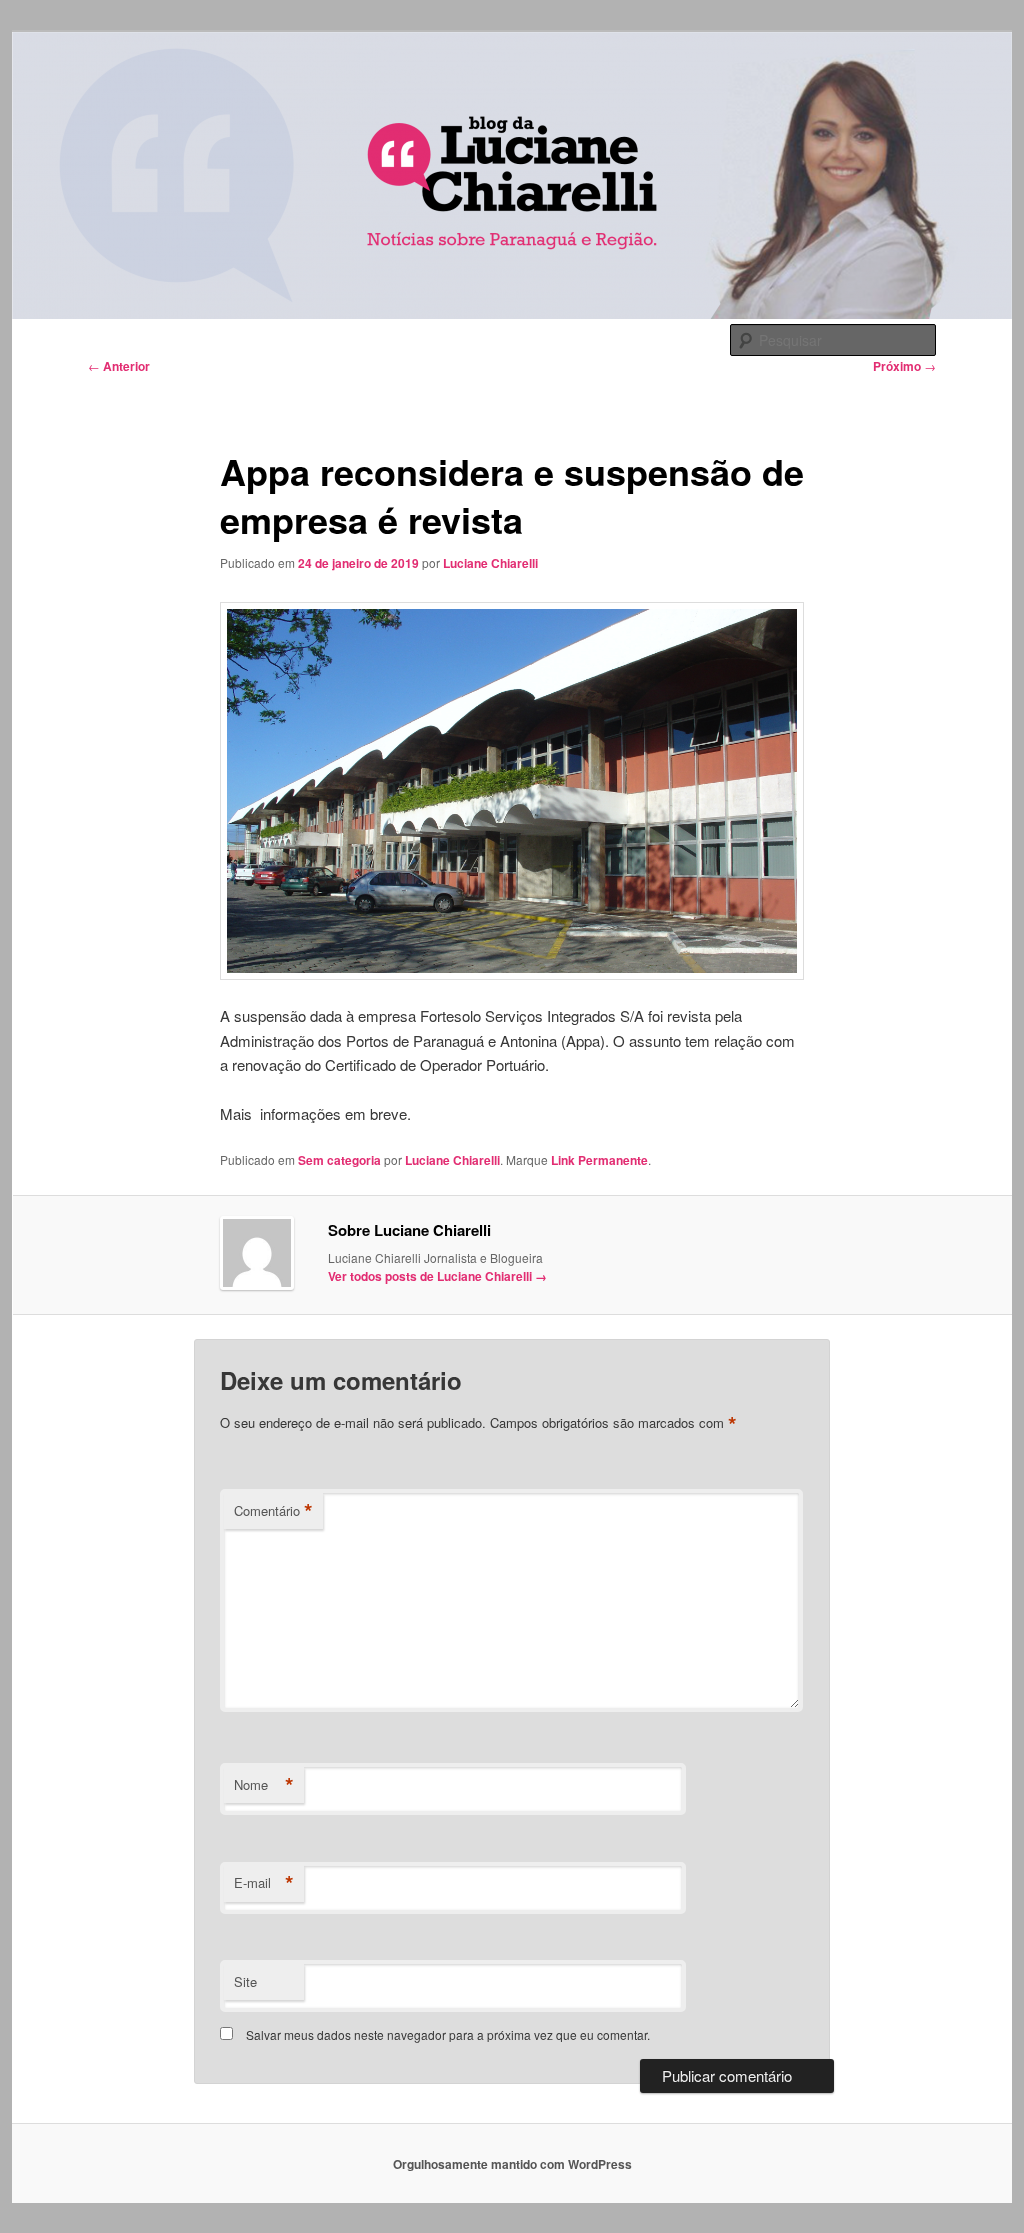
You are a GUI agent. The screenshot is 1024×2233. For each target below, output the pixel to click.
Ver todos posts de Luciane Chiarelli (437, 1276)
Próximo (904, 366)
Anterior (119, 366)
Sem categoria (339, 1160)
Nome (264, 1785)
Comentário (273, 1511)
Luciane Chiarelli (490, 563)
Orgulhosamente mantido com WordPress (512, 2164)
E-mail (264, 1883)
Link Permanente (599, 1160)
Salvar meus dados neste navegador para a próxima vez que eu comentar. (448, 2034)
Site (245, 1981)
